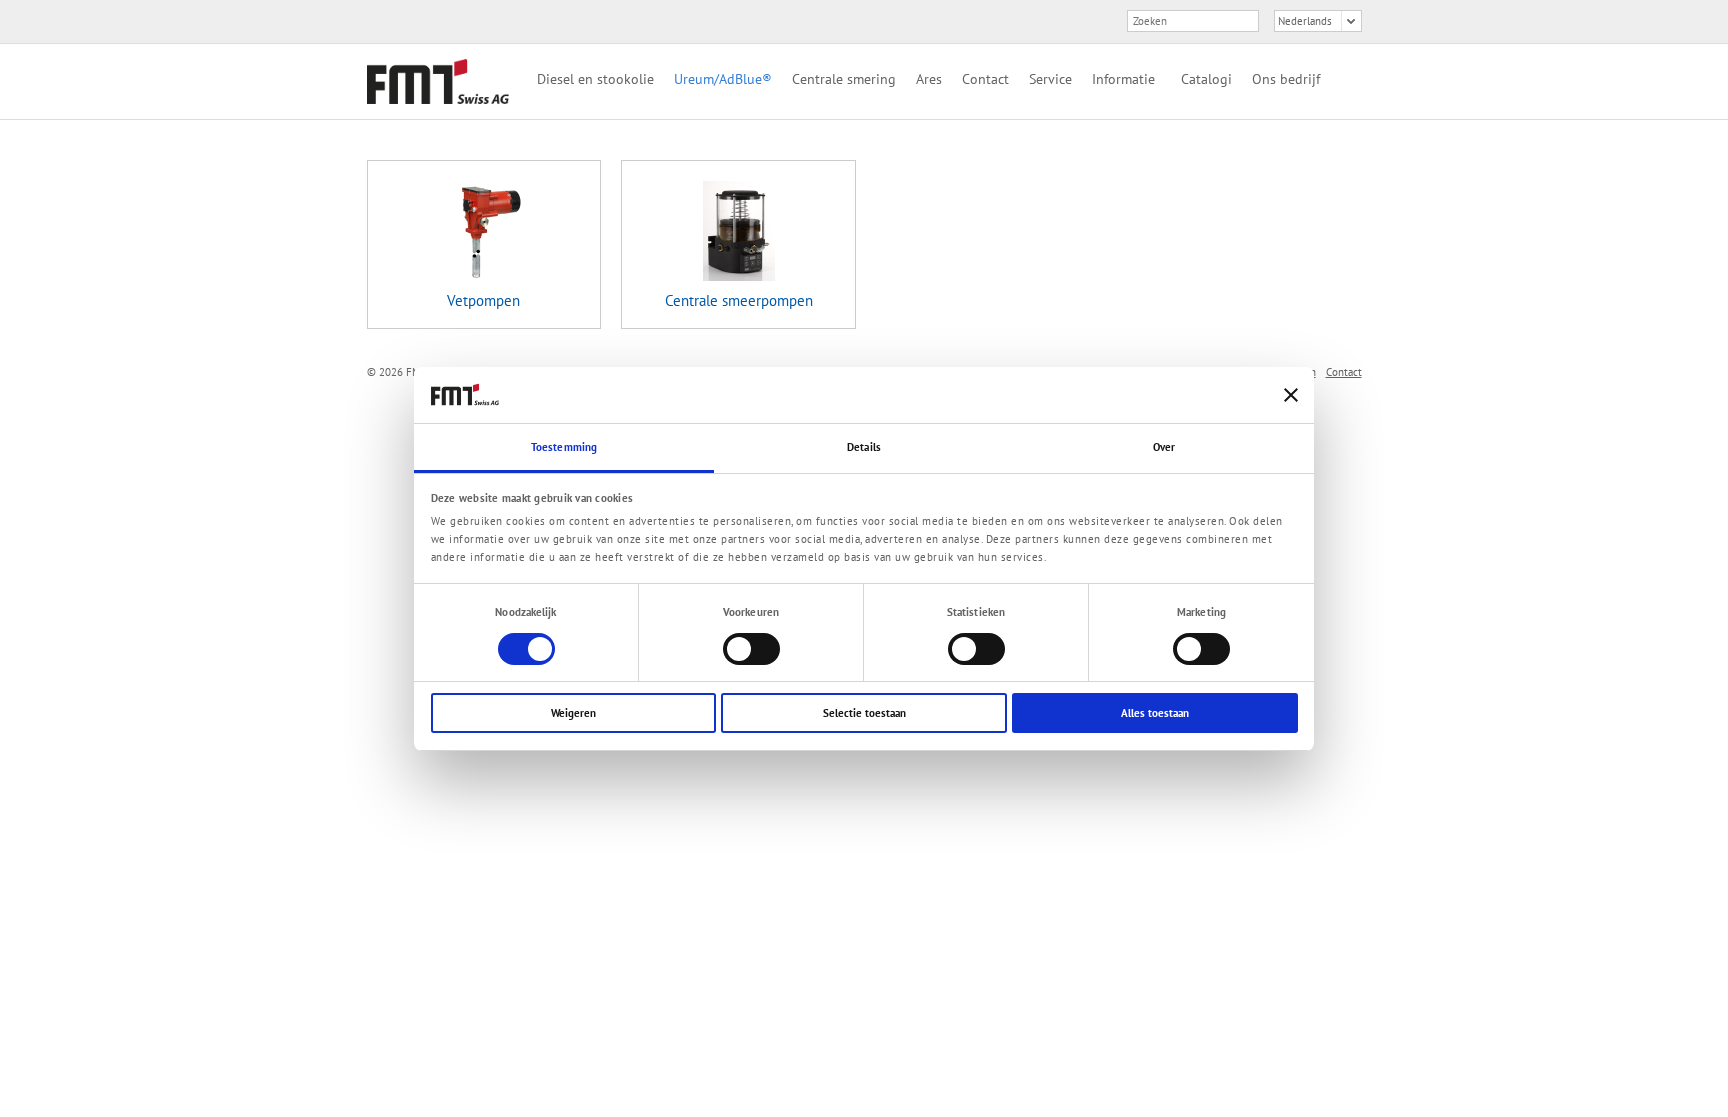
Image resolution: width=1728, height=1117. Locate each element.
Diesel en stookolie (595, 79)
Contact (985, 79)
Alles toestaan (1155, 713)
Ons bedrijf (1286, 79)
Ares (929, 79)
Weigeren (573, 713)
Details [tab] (864, 447)
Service (1050, 79)
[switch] (751, 649)
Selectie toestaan (864, 713)
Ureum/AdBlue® (723, 79)
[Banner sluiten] (1291, 395)
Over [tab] (1164, 447)
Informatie (1123, 79)
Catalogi (1206, 79)
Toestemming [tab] (564, 447)
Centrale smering (844, 79)
